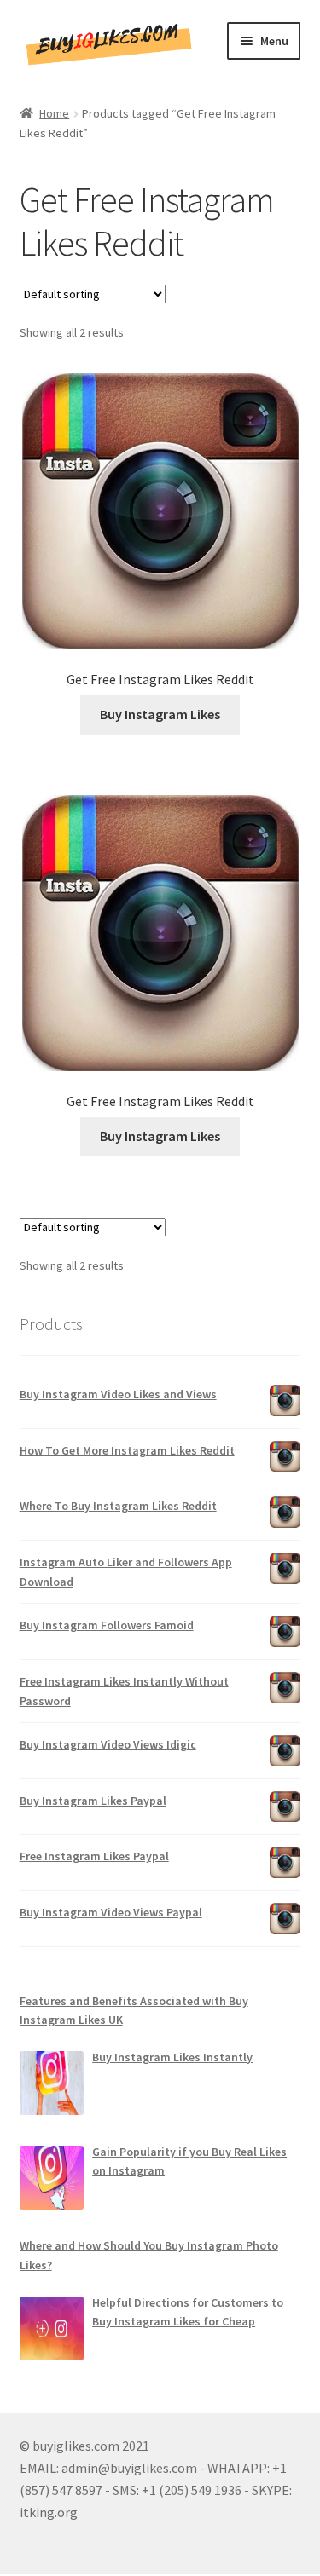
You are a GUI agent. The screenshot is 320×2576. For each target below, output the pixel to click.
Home (54, 113)
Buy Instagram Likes (160, 714)
